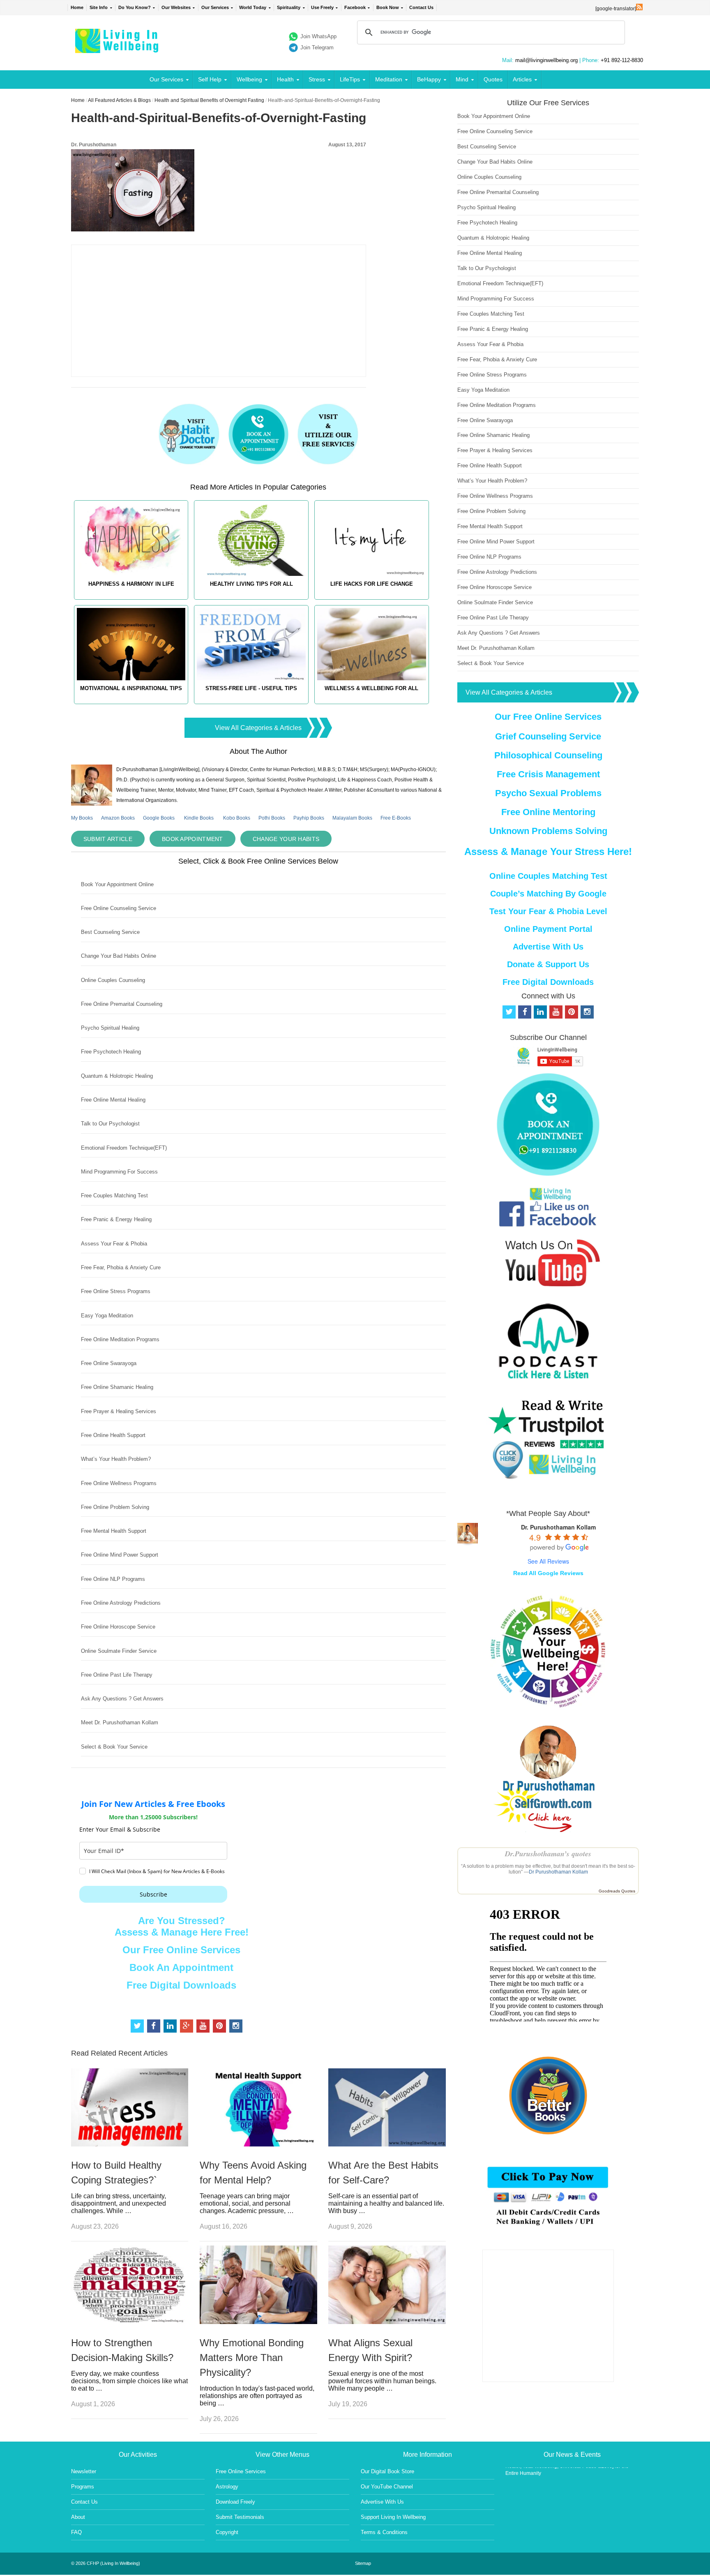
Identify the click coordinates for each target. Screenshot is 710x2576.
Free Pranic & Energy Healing (116, 1219)
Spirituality (289, 7)
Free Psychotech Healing (111, 1052)
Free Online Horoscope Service (118, 1627)
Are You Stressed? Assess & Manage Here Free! (182, 1926)
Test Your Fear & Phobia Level (548, 911)
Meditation (389, 79)
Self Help (210, 79)
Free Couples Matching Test (114, 1196)
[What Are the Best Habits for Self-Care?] (387, 2144)
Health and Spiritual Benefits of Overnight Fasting (209, 100)
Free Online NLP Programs (113, 1579)
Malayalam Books (352, 818)
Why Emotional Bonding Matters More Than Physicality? (252, 2358)
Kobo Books (237, 818)
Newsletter (84, 2471)
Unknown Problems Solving (548, 831)
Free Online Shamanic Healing (117, 1387)
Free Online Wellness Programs (119, 1483)
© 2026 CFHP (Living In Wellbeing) (106, 2563)
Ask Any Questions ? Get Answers (122, 1699)
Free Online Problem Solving (115, 1507)
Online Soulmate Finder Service (119, 1651)
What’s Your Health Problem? (116, 1459)
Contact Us (421, 7)
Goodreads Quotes (617, 1891)
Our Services (215, 7)
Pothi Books (272, 818)
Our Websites (176, 7)
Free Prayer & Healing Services (119, 1411)
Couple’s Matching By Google (548, 894)
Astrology (227, 2487)
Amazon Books (118, 818)
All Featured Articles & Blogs (119, 100)
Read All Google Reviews (548, 1573)
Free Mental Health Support (114, 1531)
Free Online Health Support (113, 1435)
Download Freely (235, 2502)
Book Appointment (192, 839)
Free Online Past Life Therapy (117, 1675)
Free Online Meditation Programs (120, 1339)
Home (77, 7)
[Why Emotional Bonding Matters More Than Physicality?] (258, 2322)
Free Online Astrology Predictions (121, 1603)
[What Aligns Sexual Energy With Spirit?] (387, 2322)
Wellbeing (249, 79)
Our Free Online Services (181, 1950)
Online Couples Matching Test (548, 876)
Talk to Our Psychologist (110, 1124)
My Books (82, 818)
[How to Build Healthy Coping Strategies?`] (130, 2144)
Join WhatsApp (318, 36)
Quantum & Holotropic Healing (117, 1076)
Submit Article (108, 839)
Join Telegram (317, 47)
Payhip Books (309, 818)
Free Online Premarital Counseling (122, 1004)
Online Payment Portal (548, 929)
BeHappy (429, 79)
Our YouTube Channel (387, 2487)
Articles (522, 79)
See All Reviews (548, 1561)
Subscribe (153, 1894)
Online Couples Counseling (113, 980)
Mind (462, 79)
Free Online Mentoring (548, 812)
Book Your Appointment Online (117, 884)
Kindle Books (199, 818)
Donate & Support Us (548, 964)
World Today (253, 7)
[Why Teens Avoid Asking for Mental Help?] (258, 2144)
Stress (317, 79)
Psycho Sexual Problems (548, 793)
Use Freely (322, 7)
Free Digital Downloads (181, 1985)
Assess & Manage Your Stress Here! (548, 851)
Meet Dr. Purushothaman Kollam (120, 1722)
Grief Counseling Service (548, 736)
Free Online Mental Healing (113, 1100)
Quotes (493, 79)
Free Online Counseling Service (119, 908)
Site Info (99, 7)
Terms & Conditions (384, 2532)
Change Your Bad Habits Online (119, 956)
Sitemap (363, 2563)
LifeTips (350, 79)
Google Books (159, 818)
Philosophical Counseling (548, 755)
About (78, 2517)
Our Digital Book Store (387, 2471)
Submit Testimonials (240, 2517)
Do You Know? (135, 7)
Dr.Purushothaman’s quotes (548, 1854)
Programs (83, 2487)
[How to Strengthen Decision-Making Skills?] (130, 2322)
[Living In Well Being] (118, 48)
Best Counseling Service (110, 932)
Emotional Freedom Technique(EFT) (124, 1148)
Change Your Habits (286, 839)
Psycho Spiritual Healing (110, 1028)
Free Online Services (241, 2471)
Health (285, 79)
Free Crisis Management (548, 774)
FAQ (76, 2532)
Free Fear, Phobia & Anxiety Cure (121, 1267)
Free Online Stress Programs (116, 1291)
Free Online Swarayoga (109, 1363)
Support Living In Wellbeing (393, 2517)
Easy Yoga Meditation (107, 1316)
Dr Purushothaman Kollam (558, 1872)
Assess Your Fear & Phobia (114, 1244)
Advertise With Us (548, 947)
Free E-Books (396, 818)
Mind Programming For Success (119, 1172)
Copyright (227, 2532)
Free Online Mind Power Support (120, 1555)
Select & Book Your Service (114, 1747)
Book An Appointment (181, 1967)
